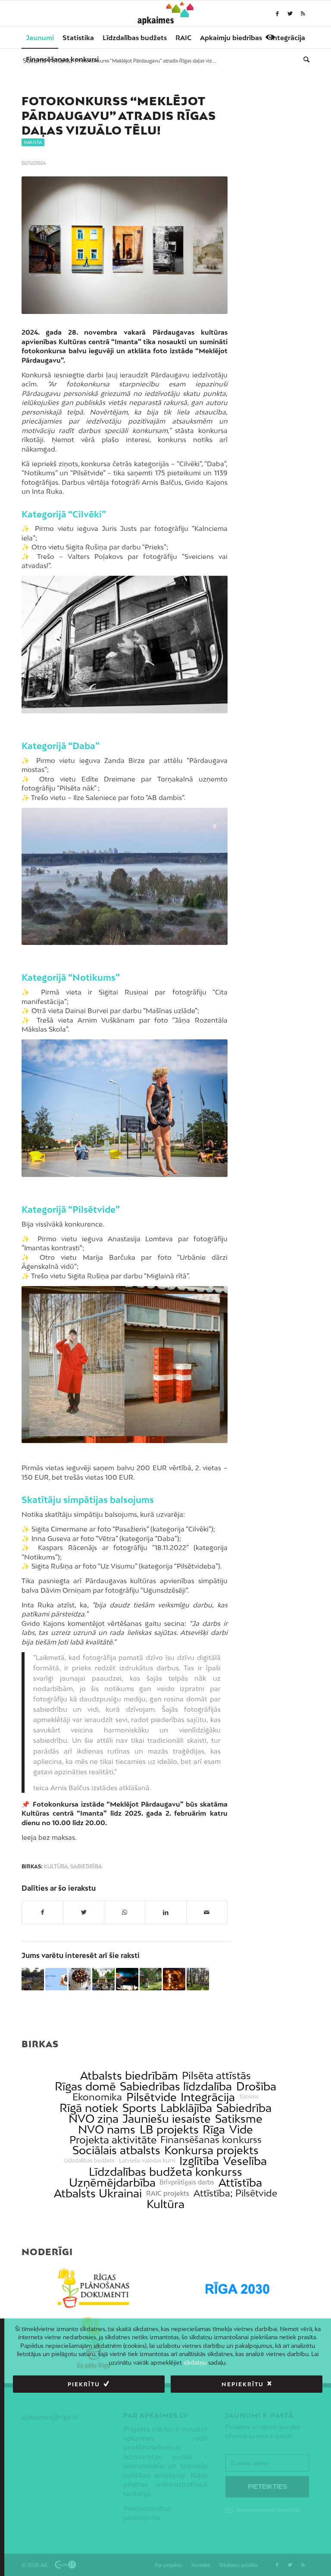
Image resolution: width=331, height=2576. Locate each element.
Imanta (33, 142)
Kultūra (56, 1867)
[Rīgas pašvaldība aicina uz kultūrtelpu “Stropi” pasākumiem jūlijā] (151, 1979)
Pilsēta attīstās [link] (216, 2076)
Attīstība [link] (240, 2182)
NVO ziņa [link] (94, 2119)
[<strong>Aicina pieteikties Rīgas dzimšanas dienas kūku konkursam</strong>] (80, 1979)
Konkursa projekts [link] (211, 2150)
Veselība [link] (245, 2161)
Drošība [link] (256, 2086)
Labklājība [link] (186, 2108)
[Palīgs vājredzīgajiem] (270, 37)
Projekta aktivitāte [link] (113, 2140)
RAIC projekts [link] (168, 2193)
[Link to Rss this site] (303, 13)
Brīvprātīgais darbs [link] (187, 2182)
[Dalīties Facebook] (42, 1912)
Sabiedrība (86, 1867)
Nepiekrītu (243, 2384)
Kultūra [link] (165, 2204)
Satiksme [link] (239, 2119)
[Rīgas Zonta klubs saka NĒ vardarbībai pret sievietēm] (56, 1979)
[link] (62, 59)
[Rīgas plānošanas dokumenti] (94, 2289)
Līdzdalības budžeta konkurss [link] (165, 2172)
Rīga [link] (214, 2129)
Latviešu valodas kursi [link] (147, 2161)
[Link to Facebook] (277, 13)
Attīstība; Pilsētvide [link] (235, 2193)
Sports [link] (139, 2108)
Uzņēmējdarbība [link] (112, 2182)
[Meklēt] (304, 59)
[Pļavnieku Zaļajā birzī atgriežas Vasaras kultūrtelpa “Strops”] (198, 1979)
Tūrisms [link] (249, 2097)
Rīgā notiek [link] (89, 2108)
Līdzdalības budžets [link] (89, 2161)
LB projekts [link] (169, 2129)
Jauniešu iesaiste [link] (167, 2119)
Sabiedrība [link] (244, 2108)
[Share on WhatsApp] (125, 1912)
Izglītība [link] (199, 2161)
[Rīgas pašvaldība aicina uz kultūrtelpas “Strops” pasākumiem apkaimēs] (33, 1979)
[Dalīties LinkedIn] (165, 1912)
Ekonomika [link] (97, 2097)
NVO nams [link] (107, 2129)
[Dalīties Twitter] (84, 1912)
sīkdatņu (195, 2363)
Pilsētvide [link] (151, 2097)
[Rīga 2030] (237, 2289)
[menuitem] (40, 38)
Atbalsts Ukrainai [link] (98, 2193)
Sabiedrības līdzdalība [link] (176, 2086)
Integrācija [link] (208, 2097)
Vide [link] (241, 2129)
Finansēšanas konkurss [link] (211, 2140)
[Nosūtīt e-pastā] (207, 1912)
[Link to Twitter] (290, 13)
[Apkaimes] (166, 13)
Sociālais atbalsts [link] (116, 2150)
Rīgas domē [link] (85, 2086)
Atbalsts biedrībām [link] (129, 2076)
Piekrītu (84, 2384)
